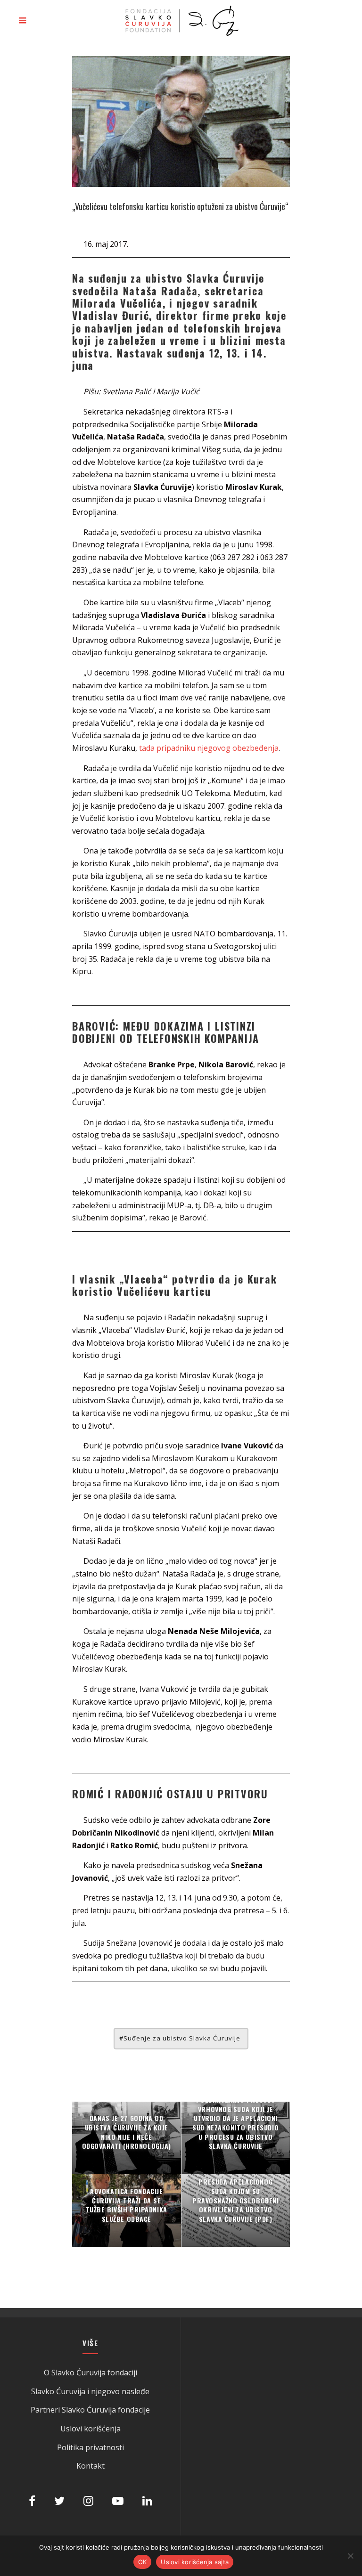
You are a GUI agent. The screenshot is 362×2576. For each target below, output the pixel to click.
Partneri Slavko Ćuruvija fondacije (90, 2410)
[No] (350, 2556)
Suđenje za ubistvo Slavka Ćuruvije (182, 2038)
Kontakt (90, 2466)
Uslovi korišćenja (90, 2429)
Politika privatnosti (90, 2447)
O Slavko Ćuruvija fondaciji (90, 2373)
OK (143, 2562)
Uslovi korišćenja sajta (195, 2562)
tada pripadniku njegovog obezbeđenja (209, 748)
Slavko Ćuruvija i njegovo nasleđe (90, 2391)
